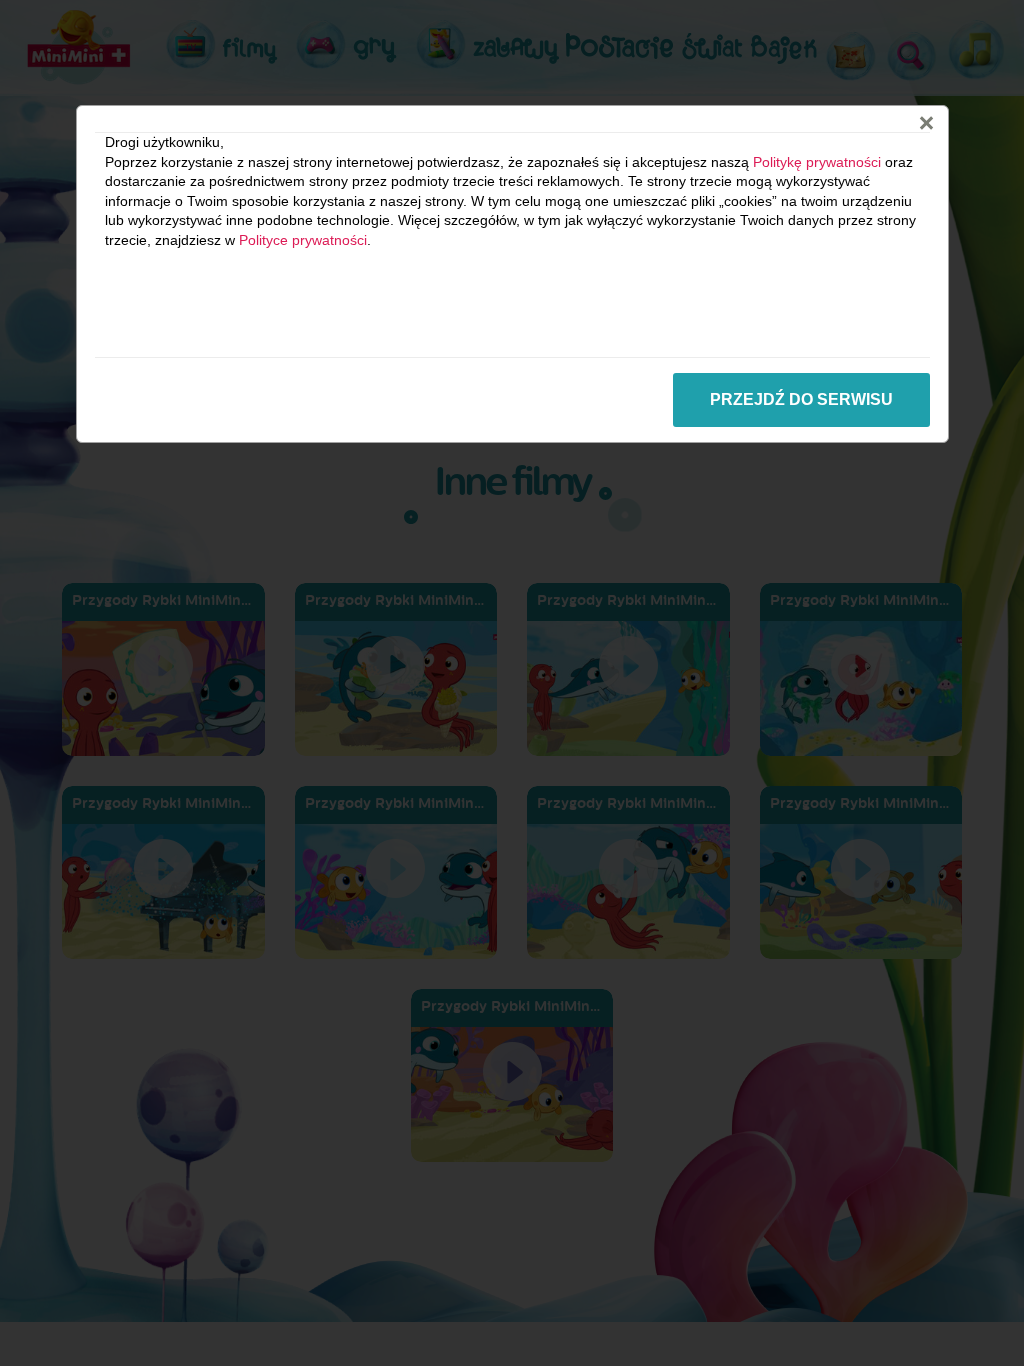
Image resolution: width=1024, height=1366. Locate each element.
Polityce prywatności (303, 240)
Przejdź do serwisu (801, 399)
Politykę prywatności (817, 162)
